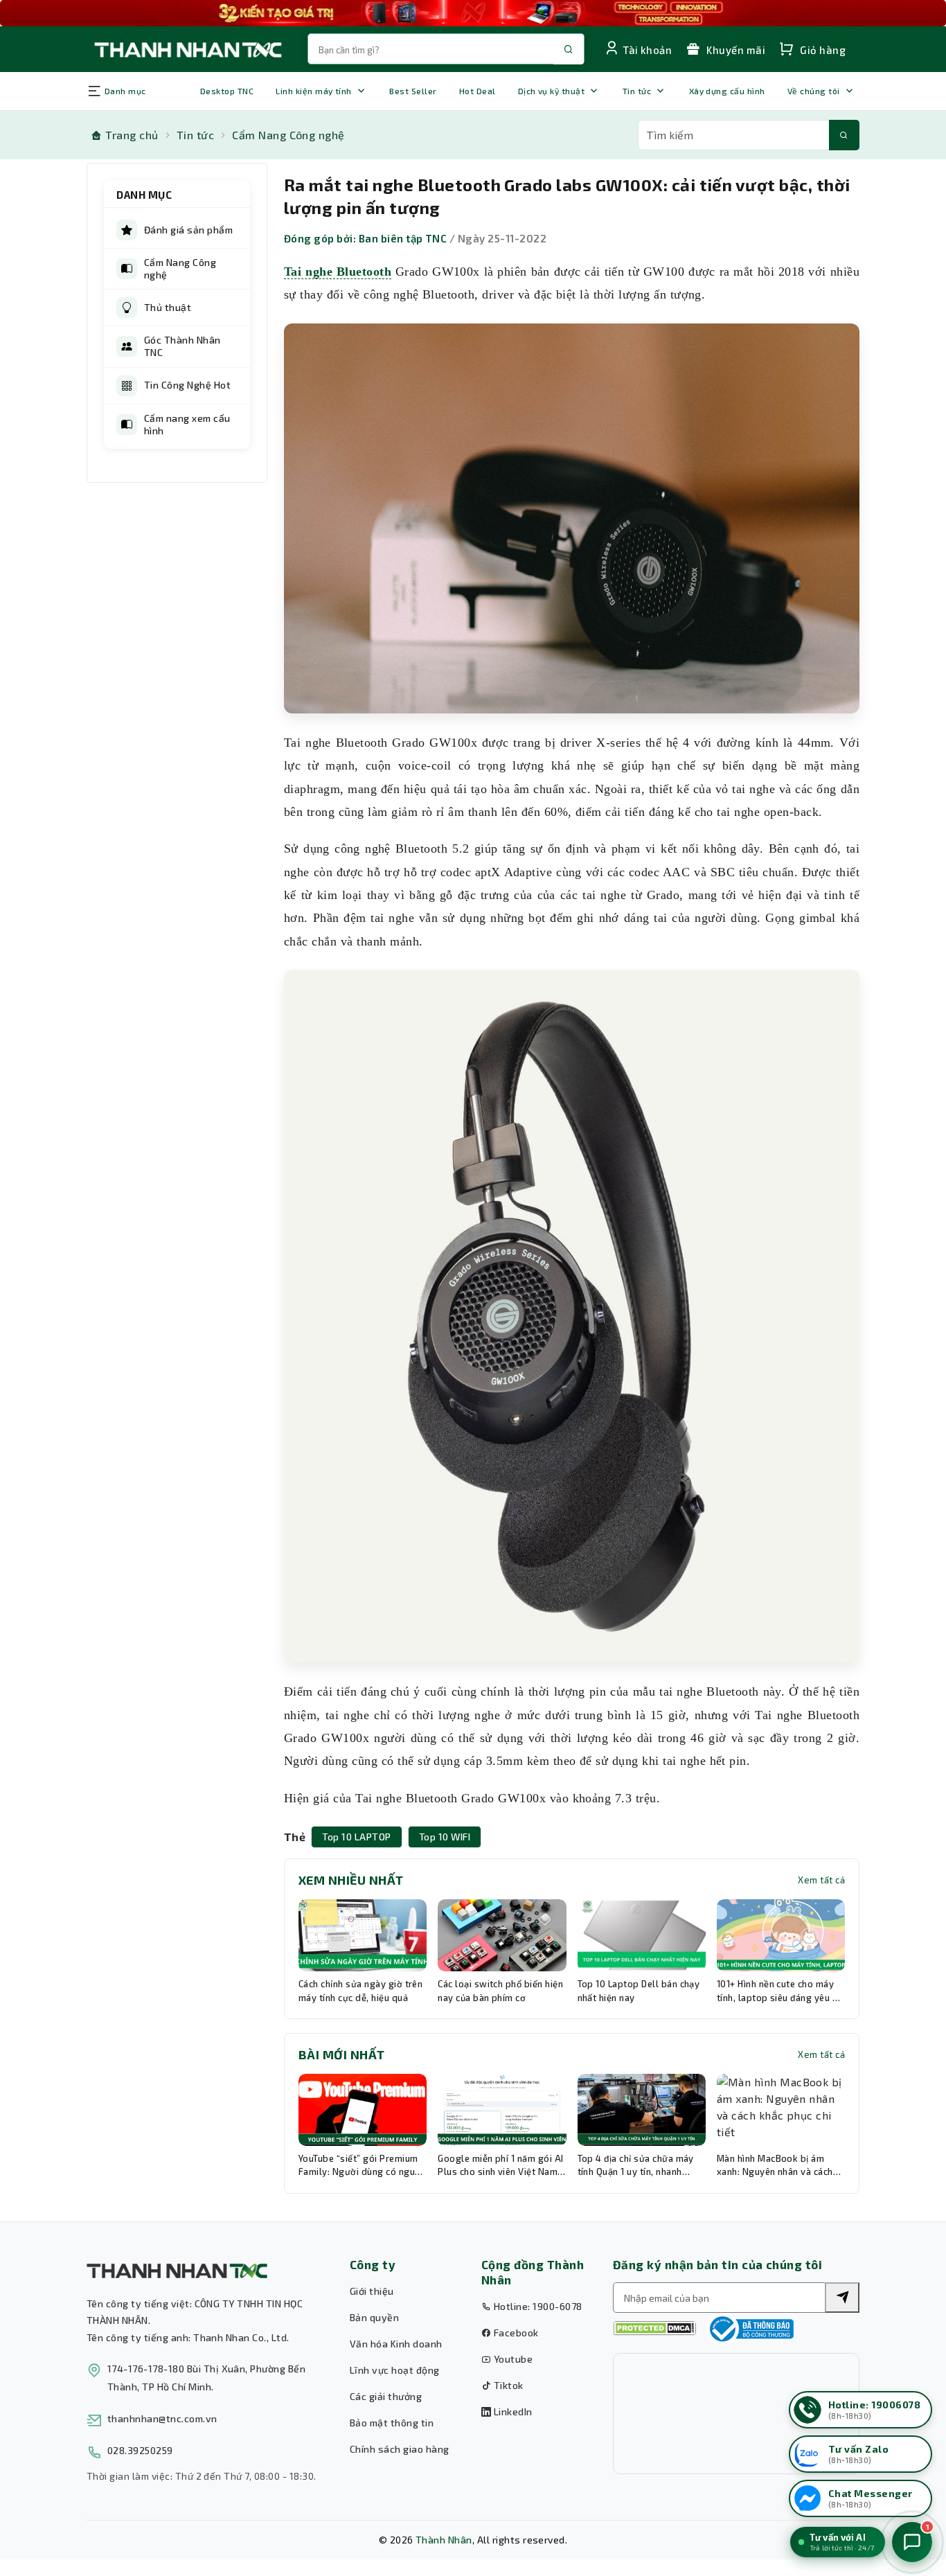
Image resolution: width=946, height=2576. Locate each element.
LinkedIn (511, 2411)
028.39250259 (140, 2450)
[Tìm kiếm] (844, 135)
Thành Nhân (444, 2540)
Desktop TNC (227, 91)
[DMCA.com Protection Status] (654, 2328)
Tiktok (507, 2385)
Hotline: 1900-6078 (536, 2306)
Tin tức (637, 91)
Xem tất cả (821, 1880)
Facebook (515, 2333)
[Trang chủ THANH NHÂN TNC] (187, 49)
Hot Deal (478, 91)
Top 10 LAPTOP (356, 1837)
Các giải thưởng (386, 2396)
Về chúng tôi (814, 91)
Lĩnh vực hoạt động (395, 2370)
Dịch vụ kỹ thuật (552, 91)
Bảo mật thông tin (392, 2423)
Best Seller (413, 91)
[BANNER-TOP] (473, 13)
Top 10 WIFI (445, 1837)
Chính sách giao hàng (400, 2449)
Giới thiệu (372, 2291)
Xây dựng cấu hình (727, 91)
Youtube (512, 2359)
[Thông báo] (750, 2329)
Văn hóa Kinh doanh (396, 2344)
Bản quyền (374, 2317)
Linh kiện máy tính (314, 91)
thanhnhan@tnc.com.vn (162, 2418)
